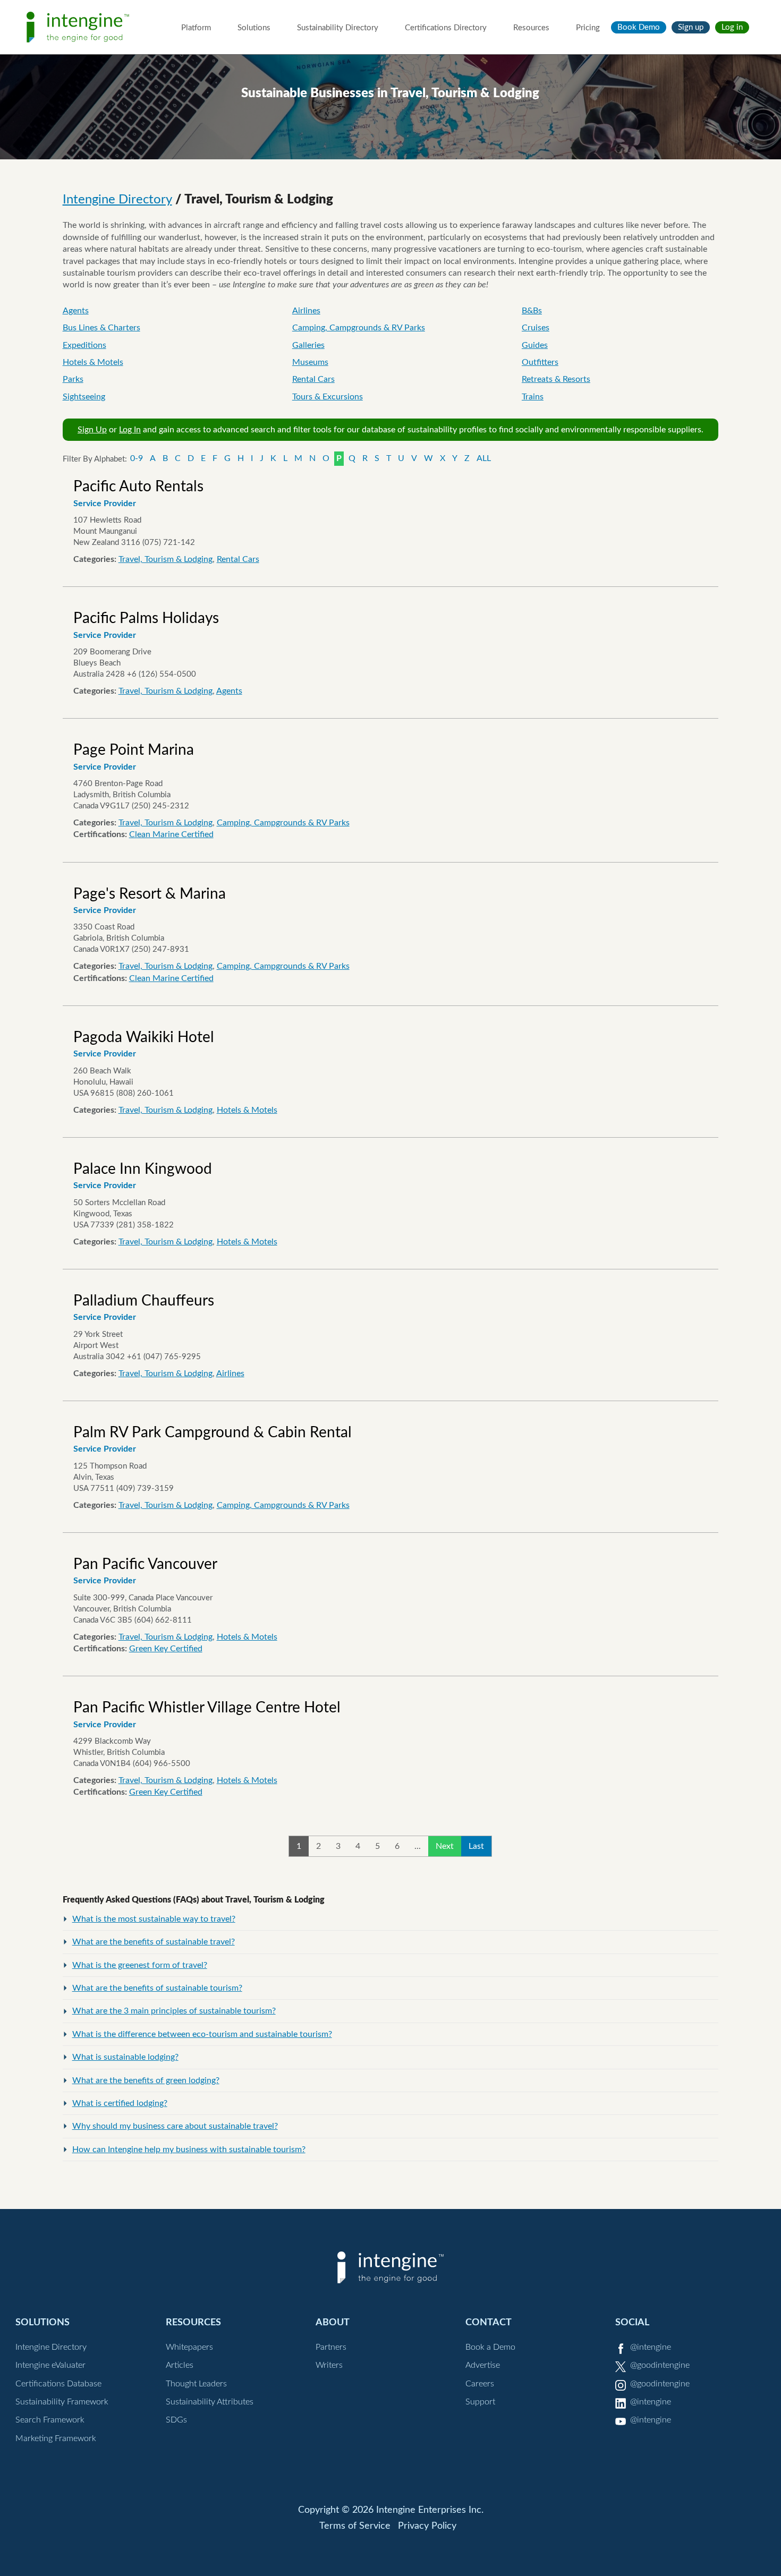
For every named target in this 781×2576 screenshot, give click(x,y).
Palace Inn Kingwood (143, 1169)
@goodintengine (660, 2365)
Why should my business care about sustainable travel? (175, 2126)
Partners (331, 2347)
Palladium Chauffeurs (144, 1301)
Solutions (254, 28)
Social (632, 2322)
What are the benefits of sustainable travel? (154, 1942)
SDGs (176, 2420)
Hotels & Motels (93, 362)
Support (480, 2402)
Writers (329, 2365)
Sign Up (92, 430)
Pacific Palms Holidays (146, 618)
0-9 (137, 458)
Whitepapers (189, 2347)
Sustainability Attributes (210, 2402)
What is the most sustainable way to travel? (154, 1919)
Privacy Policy (427, 2526)
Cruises (536, 328)
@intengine (651, 2347)
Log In (130, 430)
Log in (732, 27)
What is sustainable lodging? (125, 2057)
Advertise (483, 2365)
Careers (480, 2384)
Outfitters (540, 362)
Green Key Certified (166, 1649)
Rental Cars (313, 379)
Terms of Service (355, 2526)
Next (445, 1846)
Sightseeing (84, 397)
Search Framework (50, 2420)
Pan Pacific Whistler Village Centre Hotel (207, 1708)
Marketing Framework (56, 2438)
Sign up (691, 27)
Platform (196, 28)
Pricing (588, 28)
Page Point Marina (134, 750)
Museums (310, 362)
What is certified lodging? (120, 2103)
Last (476, 1846)
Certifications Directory (446, 28)
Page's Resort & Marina (150, 894)
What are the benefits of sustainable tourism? (157, 1988)
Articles (180, 2365)
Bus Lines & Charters (101, 328)
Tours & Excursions (328, 397)
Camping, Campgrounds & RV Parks (359, 328)
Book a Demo (490, 2347)
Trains (533, 397)
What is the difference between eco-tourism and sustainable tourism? (202, 2034)
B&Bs (532, 311)
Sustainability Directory (338, 28)
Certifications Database (58, 2384)
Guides (535, 345)
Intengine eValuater (50, 2365)
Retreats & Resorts (556, 379)
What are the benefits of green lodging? (146, 2080)
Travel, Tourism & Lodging (165, 559)
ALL (484, 458)
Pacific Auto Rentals (138, 487)
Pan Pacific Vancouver (145, 1564)
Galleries (308, 345)
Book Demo (639, 27)
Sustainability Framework (62, 2402)
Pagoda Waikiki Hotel (144, 1037)
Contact (489, 2322)
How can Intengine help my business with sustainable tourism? (189, 2149)
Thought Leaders (196, 2384)
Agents (76, 311)
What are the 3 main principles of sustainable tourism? (174, 2011)
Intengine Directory (117, 200)
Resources (531, 28)
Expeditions (84, 345)
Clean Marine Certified (171, 834)
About (333, 2322)
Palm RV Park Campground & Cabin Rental (213, 1432)
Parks (73, 379)
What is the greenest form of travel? (140, 1965)
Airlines (306, 311)
